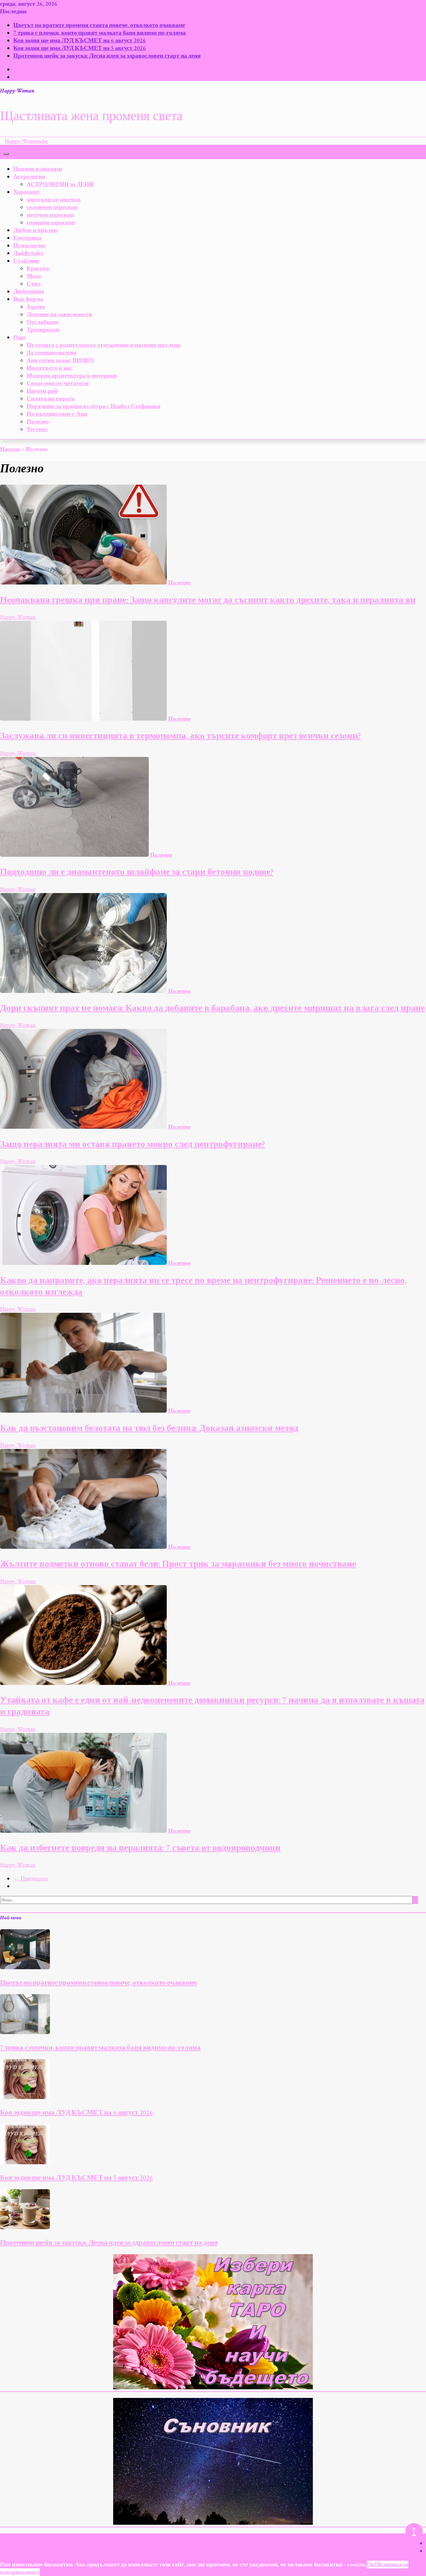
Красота (38, 268)
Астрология (29, 177)
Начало (10, 449)
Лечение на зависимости (59, 314)
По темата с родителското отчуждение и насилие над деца (104, 345)
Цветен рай (42, 391)
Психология (29, 245)
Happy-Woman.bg (26, 141)
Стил (34, 284)
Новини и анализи (38, 169)
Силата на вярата (51, 399)
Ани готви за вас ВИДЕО (60, 360)
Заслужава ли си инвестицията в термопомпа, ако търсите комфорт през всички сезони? (180, 736)
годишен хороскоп (51, 223)
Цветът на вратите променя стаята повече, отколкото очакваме (99, 25)
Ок (371, 2565)
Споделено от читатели (58, 383)
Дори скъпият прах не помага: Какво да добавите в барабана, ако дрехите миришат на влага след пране (213, 1008)
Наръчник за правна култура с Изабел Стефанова (94, 406)
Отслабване (43, 322)
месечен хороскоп (50, 215)
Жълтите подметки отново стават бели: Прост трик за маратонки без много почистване (178, 1564)
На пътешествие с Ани (57, 414)
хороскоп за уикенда (54, 200)
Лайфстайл (28, 253)
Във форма (28, 299)
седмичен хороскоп (52, 207)
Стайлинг (26, 261)
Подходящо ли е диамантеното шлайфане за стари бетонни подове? (137, 872)
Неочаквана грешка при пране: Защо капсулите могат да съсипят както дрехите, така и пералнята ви (208, 600)
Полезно (38, 422)
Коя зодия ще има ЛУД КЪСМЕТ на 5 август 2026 (80, 48)
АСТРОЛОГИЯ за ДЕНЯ (60, 184)
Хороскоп (26, 192)
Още (19, 337)
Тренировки (43, 330)
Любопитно (29, 291)
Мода (34, 276)
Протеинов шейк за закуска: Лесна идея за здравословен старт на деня (107, 56)
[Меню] (6, 154)
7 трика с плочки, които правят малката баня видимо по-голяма (100, 33)
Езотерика (27, 238)
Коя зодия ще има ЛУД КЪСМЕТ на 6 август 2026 (80, 40)
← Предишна (30, 1878)
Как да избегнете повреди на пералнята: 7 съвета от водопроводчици (140, 1848)
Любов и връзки (35, 230)
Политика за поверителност (372, 2537)
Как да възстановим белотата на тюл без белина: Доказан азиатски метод (149, 1428)
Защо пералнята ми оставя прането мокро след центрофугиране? (132, 1144)
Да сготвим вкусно (52, 353)
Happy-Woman (17, 91)
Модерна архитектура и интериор (72, 376)
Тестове (37, 429)
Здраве (36, 307)
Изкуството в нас (50, 368)
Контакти (318, 2537)
